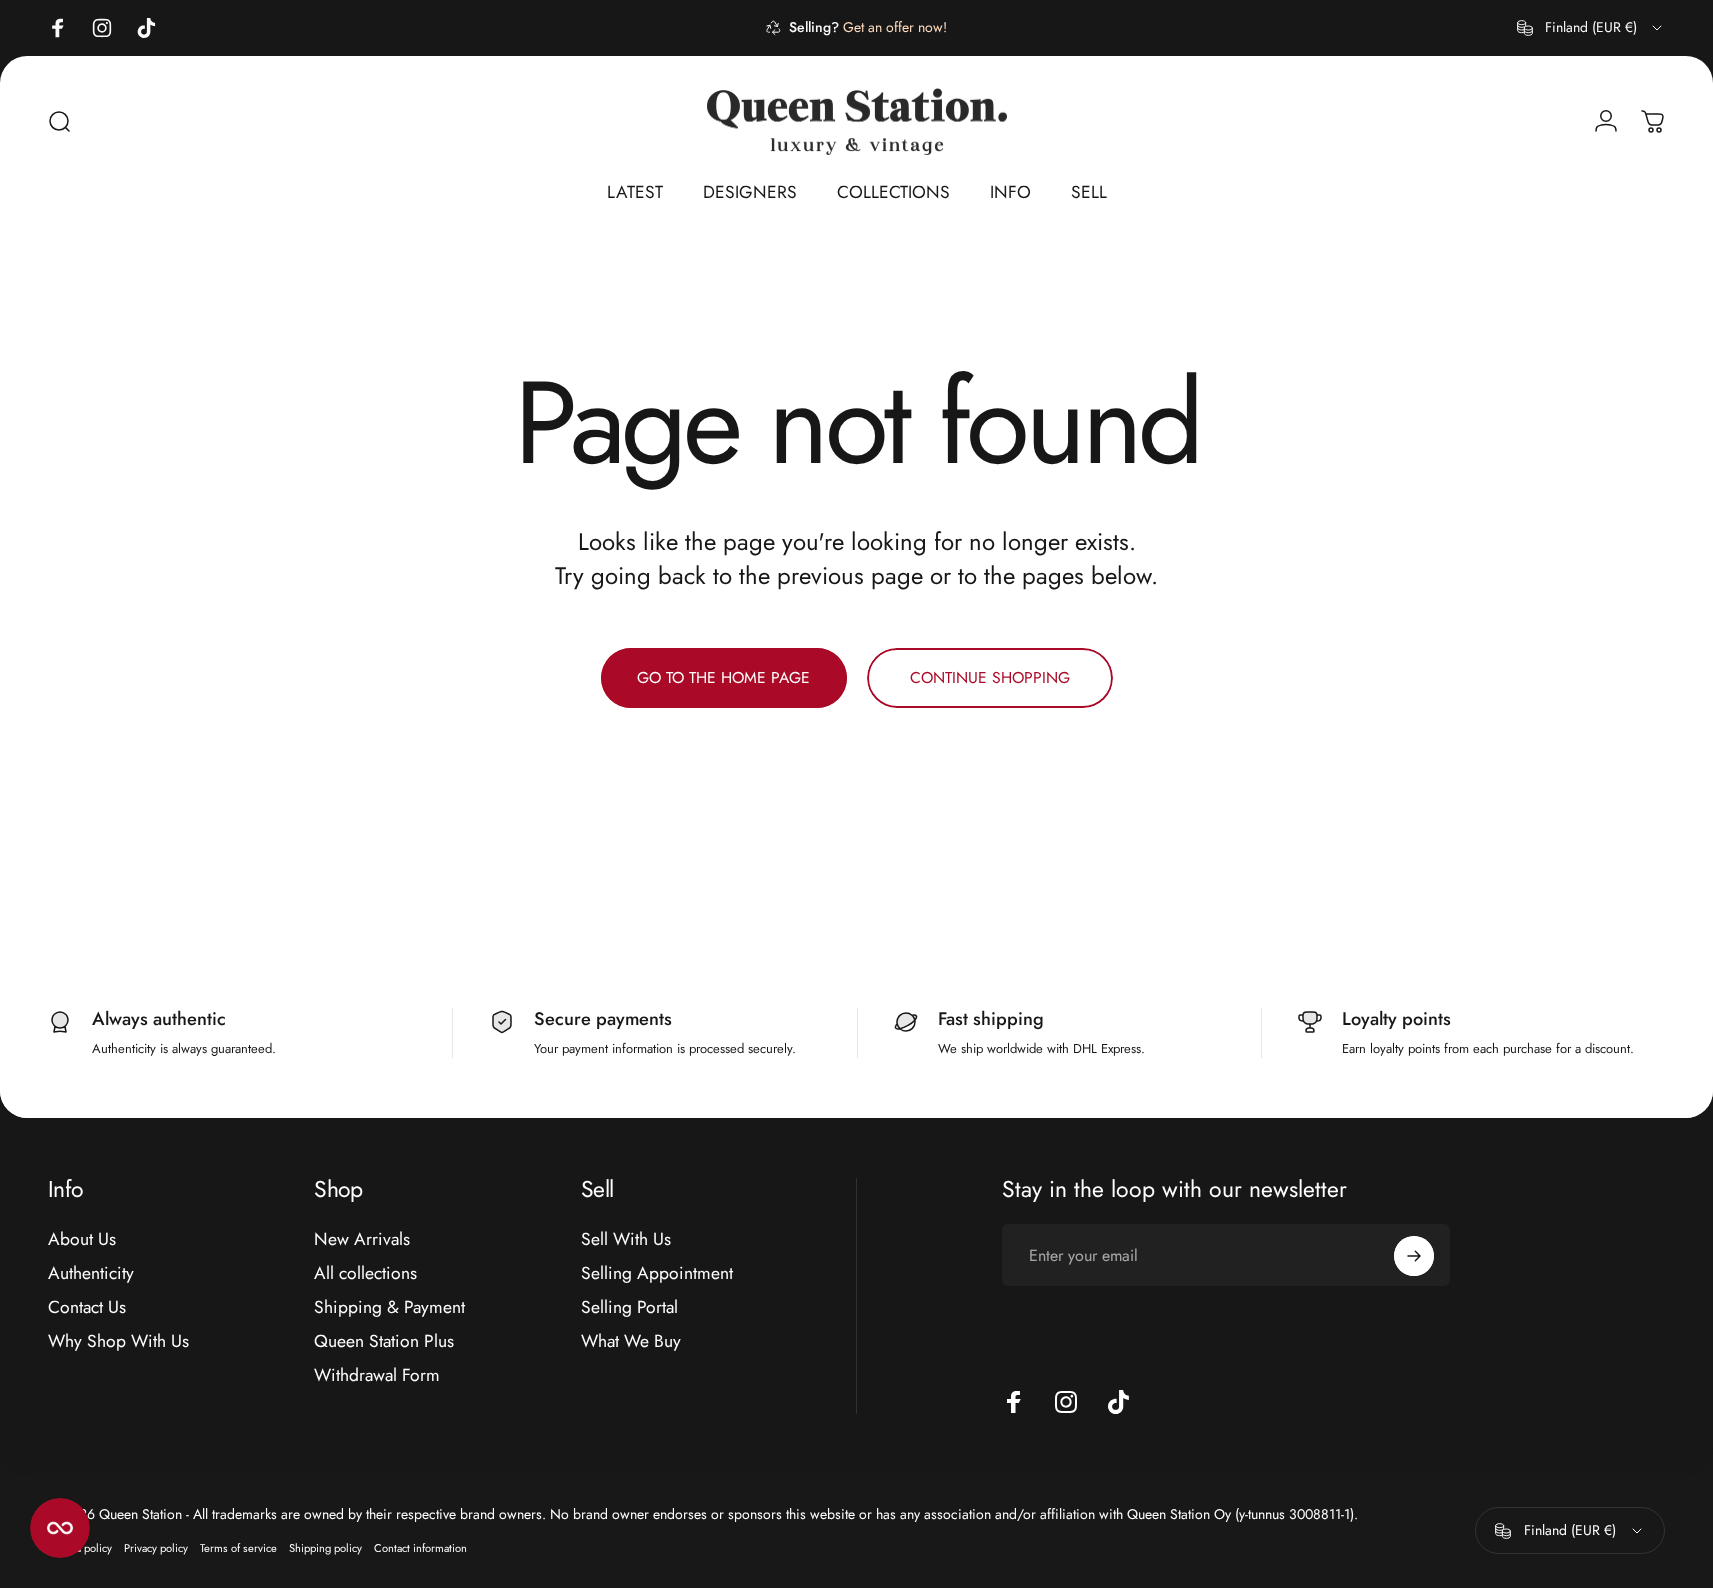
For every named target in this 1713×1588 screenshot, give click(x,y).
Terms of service (238, 1549)
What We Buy (631, 1341)
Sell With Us (626, 1240)
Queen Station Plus (384, 1341)
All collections (365, 1274)
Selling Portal (629, 1308)
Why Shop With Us (118, 1341)
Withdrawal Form (377, 1375)
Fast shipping (991, 1019)
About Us (82, 1240)
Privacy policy (156, 1549)
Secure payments (603, 1019)
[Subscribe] (1414, 1256)
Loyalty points (1396, 1019)
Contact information (420, 1549)
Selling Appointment (657, 1274)
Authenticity (91, 1274)
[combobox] (1591, 28)
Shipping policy (325, 1549)
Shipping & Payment (389, 1308)
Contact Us (87, 1308)
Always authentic (159, 1019)
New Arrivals (362, 1240)
